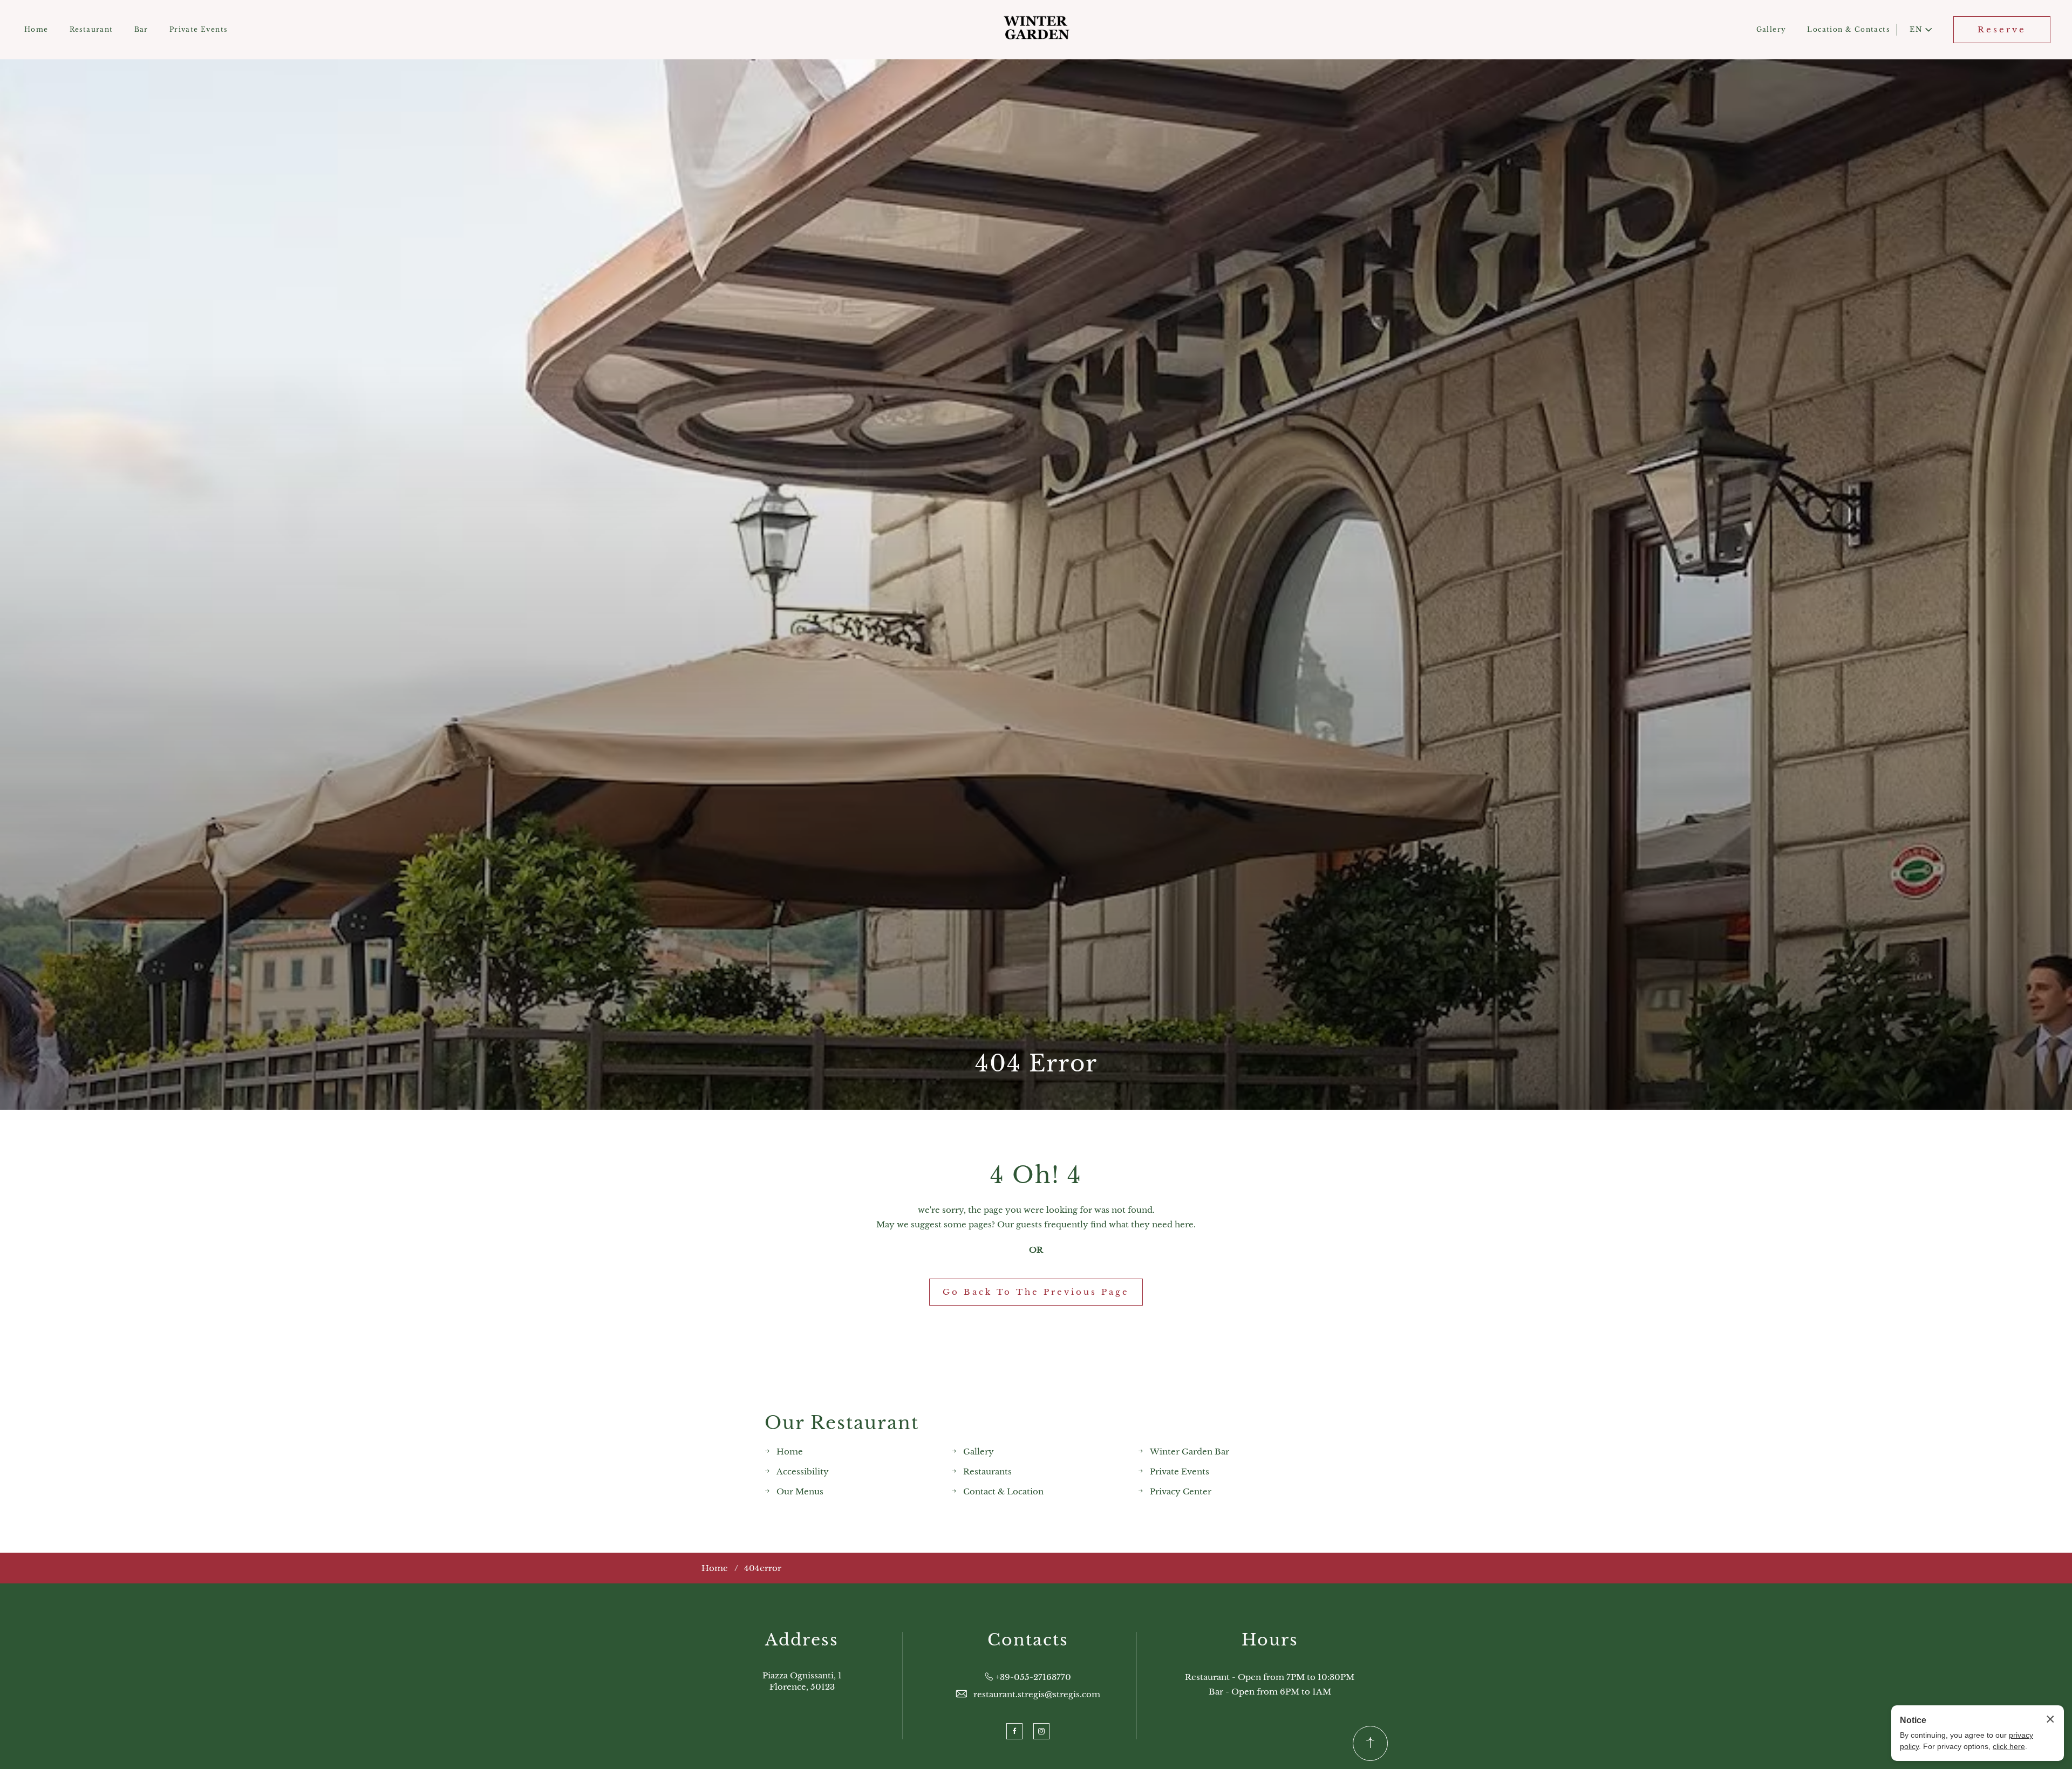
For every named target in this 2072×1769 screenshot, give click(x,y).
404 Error (1036, 1063)
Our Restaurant (842, 1423)
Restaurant (91, 29)
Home (36, 29)
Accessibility (803, 1471)
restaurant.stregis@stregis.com (1037, 1694)
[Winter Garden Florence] (1036, 30)
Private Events (199, 29)
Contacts (1028, 1640)
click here (2009, 1746)
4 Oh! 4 (1036, 1175)
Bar (141, 29)
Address (802, 1640)
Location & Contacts (1848, 29)
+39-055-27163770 (1033, 1677)
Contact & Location (1003, 1491)
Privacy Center (1181, 1491)
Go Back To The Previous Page (1036, 1292)
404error (763, 1568)
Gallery (1771, 29)
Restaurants (987, 1471)
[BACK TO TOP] (1370, 1743)
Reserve (2002, 29)
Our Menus (800, 1491)
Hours (1270, 1640)
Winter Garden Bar (1190, 1452)
